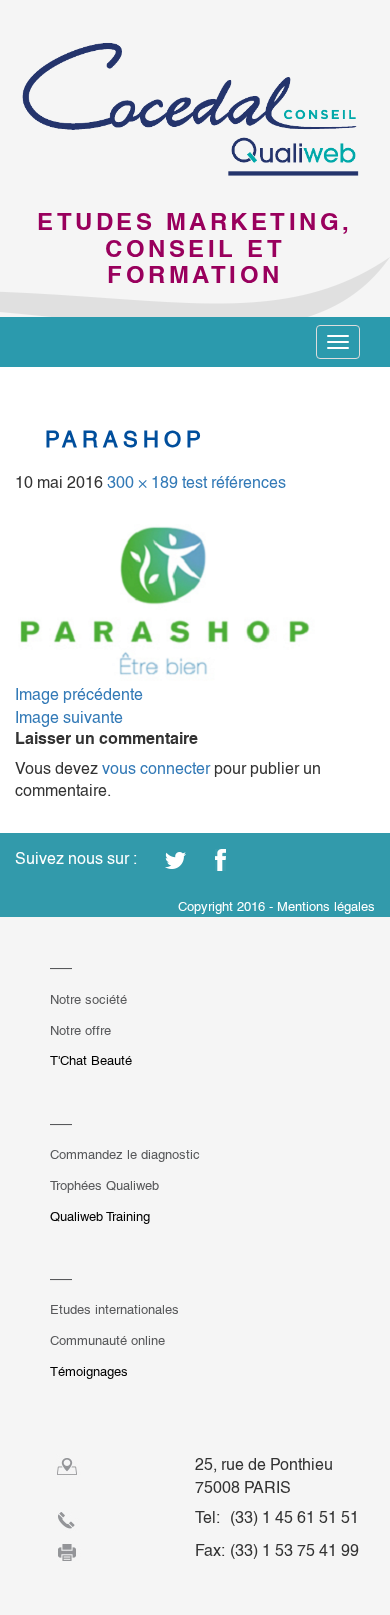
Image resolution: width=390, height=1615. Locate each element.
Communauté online (107, 1340)
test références (234, 482)
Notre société (88, 999)
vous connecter (156, 768)
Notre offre (80, 1030)
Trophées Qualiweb (104, 1185)
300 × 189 (142, 482)
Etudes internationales (114, 1309)
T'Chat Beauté (91, 1060)
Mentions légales (326, 906)
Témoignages (89, 1371)
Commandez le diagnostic (125, 1154)
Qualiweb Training (100, 1216)
